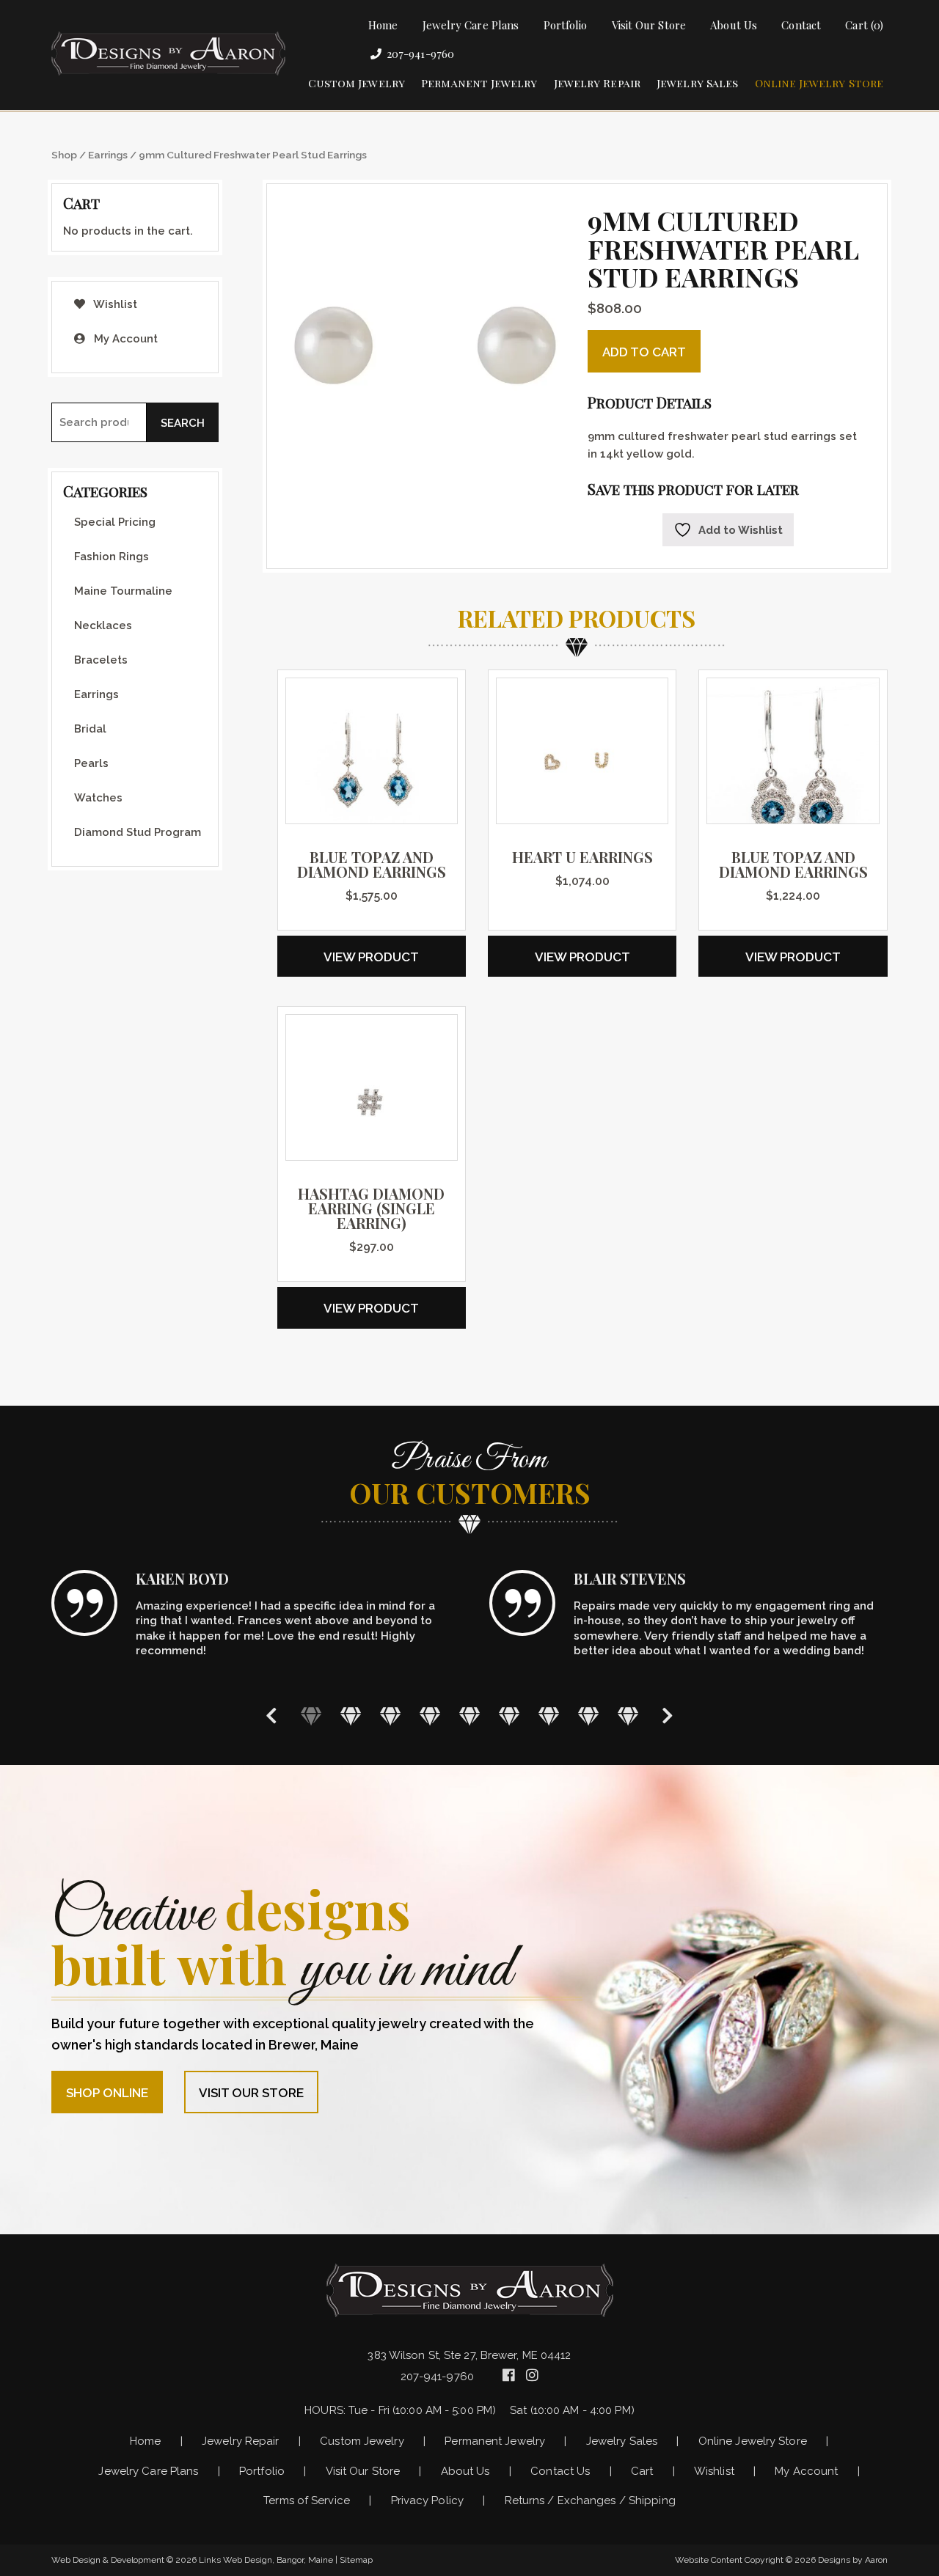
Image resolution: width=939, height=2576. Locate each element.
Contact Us (560, 2471)
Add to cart (644, 352)
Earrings (108, 155)
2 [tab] (351, 1715)
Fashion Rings (112, 557)
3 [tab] (390, 1715)
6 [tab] (509, 1715)
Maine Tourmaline (123, 591)
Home (383, 25)
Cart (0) (864, 25)
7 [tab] (549, 1715)
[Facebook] (511, 2375)
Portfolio (566, 25)
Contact (801, 25)
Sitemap (356, 2560)
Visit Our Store (649, 25)
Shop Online (107, 2093)
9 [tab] (628, 1715)
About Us (734, 25)
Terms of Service (307, 2500)
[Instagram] (532, 2375)
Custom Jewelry (357, 83)
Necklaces (103, 625)
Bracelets (101, 660)
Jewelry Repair (597, 83)
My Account (124, 339)
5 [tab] (469, 1715)
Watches (98, 798)
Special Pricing (115, 522)
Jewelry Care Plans (471, 25)
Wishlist (114, 304)
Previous (271, 1716)
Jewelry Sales (697, 83)
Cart (642, 2471)
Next (668, 1716)
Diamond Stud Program (138, 832)
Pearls (91, 763)
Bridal (90, 729)
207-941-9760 (420, 54)
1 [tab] (311, 1715)
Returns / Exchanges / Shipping (590, 2500)
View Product (371, 957)
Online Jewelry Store (819, 83)
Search (183, 423)
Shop (64, 155)
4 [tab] (430, 1715)
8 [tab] (588, 1715)
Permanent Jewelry (479, 83)
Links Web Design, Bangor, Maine (267, 2560)
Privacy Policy (427, 2500)
